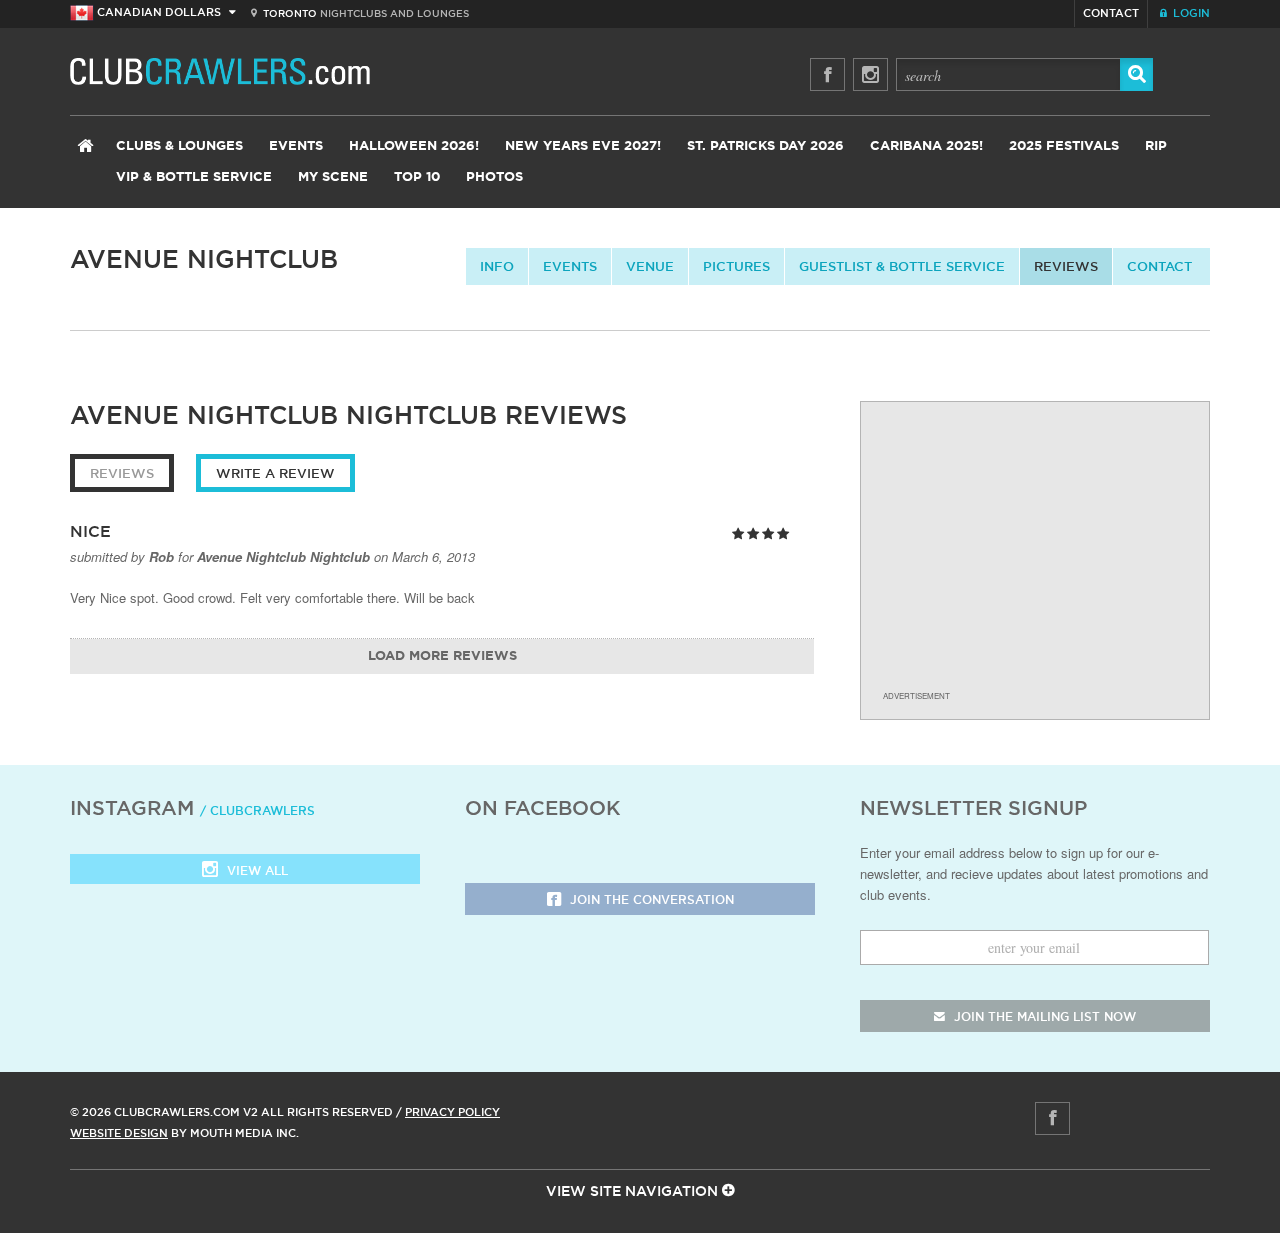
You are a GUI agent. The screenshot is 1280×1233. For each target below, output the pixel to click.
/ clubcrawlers (257, 810)
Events (296, 146)
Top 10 (417, 177)
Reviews (1066, 266)
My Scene (333, 177)
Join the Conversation (650, 899)
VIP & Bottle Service (194, 177)
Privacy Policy (452, 1112)
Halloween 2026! (414, 146)
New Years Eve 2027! (583, 146)
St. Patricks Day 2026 (765, 146)
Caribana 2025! (926, 146)
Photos (494, 177)
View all (255, 870)
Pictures (736, 266)
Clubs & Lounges (179, 146)
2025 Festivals (1064, 146)
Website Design (119, 1133)
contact (1159, 266)
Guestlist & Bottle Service (902, 266)
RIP (1156, 146)
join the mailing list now (1043, 1016)
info (497, 266)
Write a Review (275, 473)
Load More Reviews (442, 656)
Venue (650, 266)
